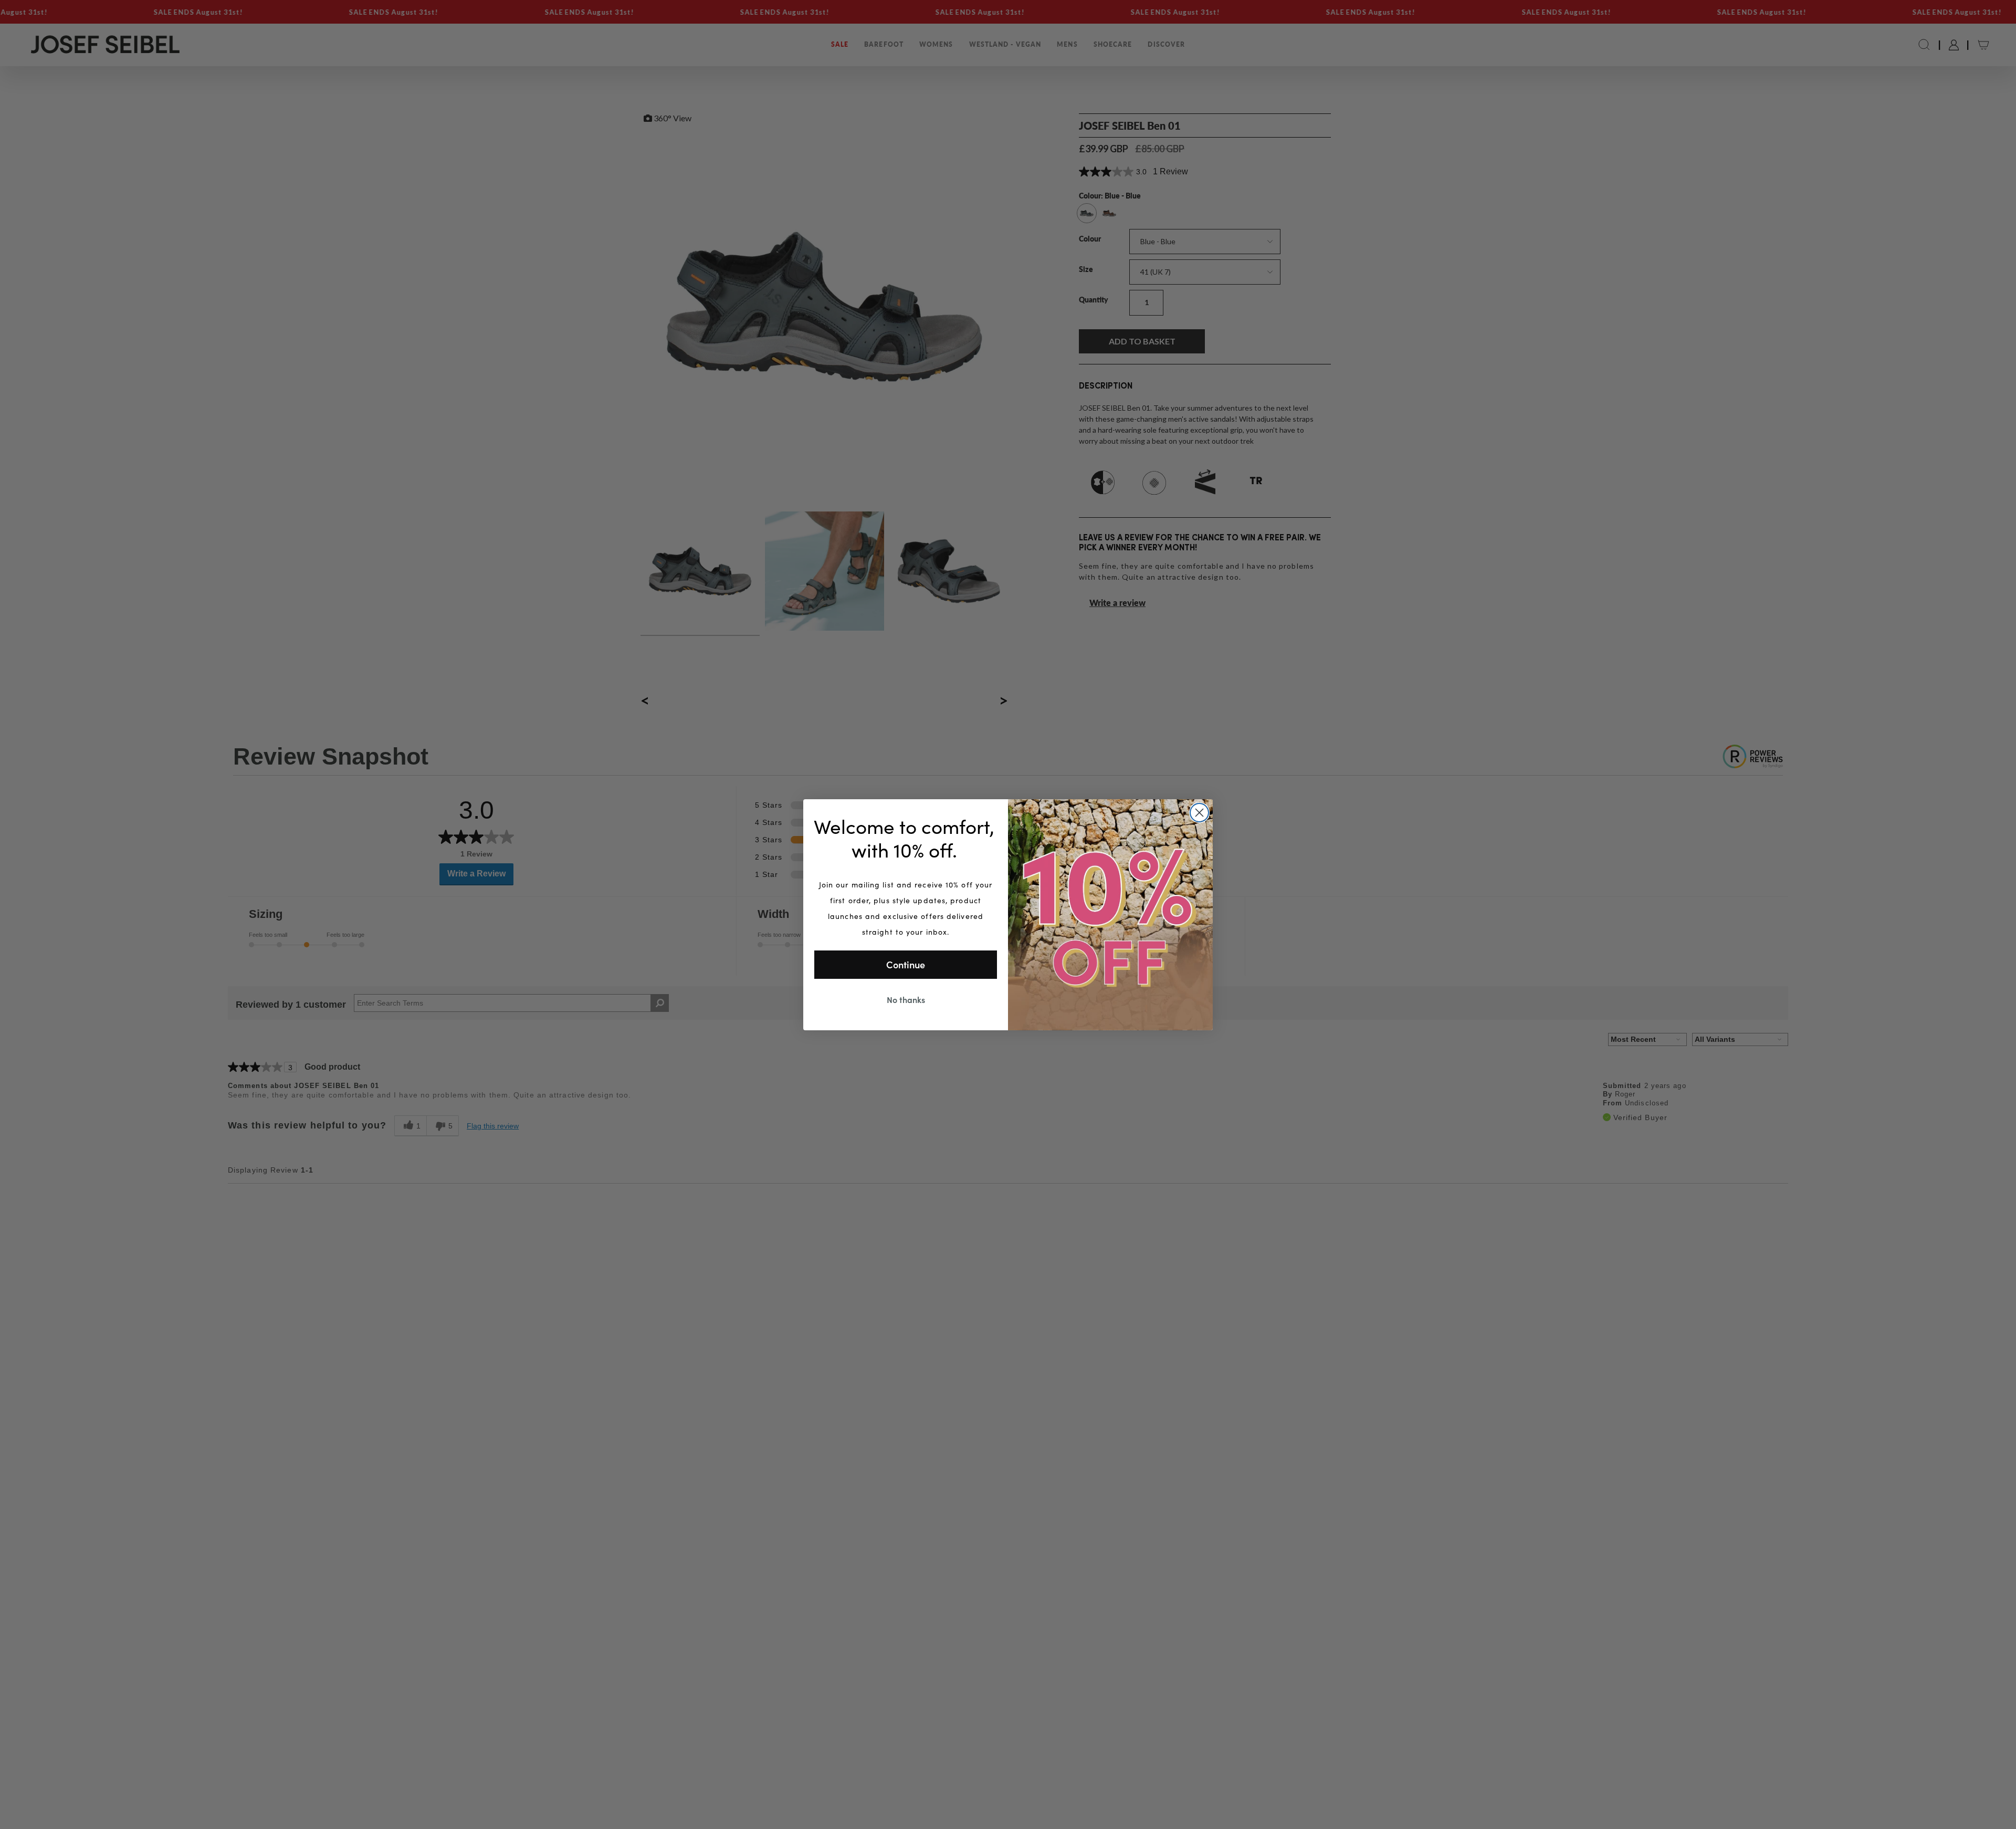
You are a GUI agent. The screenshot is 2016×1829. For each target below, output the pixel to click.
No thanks (906, 999)
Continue (906, 964)
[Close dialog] (1199, 813)
